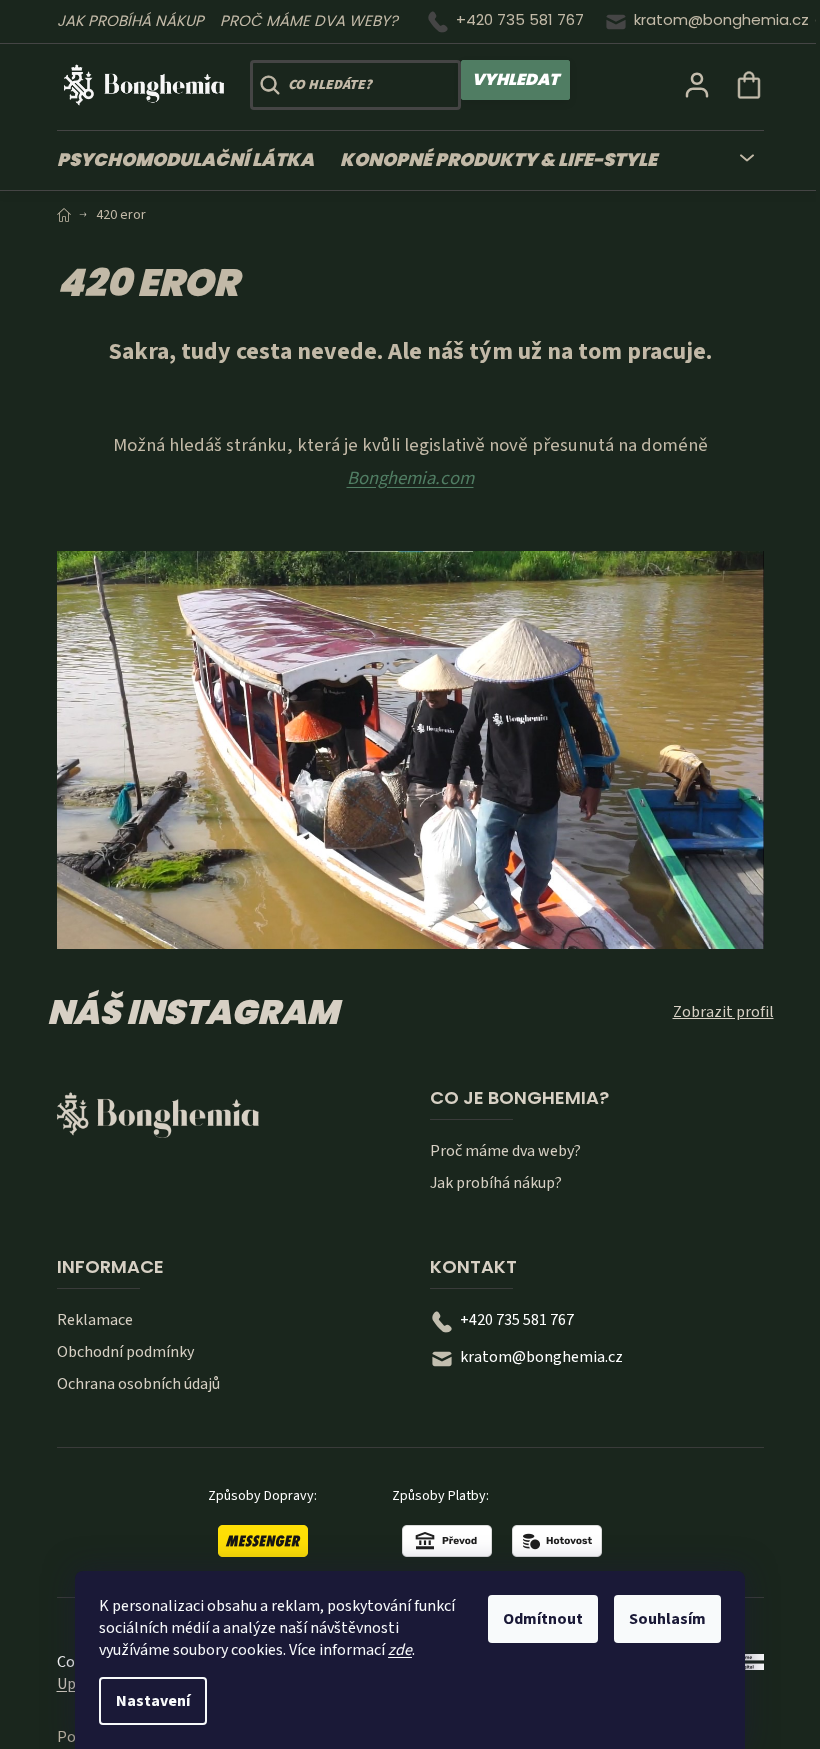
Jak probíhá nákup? (496, 1183)
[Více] (734, 155)
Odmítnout (543, 1619)
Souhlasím (667, 1619)
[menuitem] (192, 160)
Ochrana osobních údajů (138, 1384)
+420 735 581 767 (520, 19)
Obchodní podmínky (125, 1352)
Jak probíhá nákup (130, 20)
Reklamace (95, 1320)
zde (400, 1650)
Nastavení (153, 1701)
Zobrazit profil (723, 1012)
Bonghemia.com (410, 478)
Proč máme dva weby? (309, 20)
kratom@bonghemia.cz (721, 19)
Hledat (515, 80)
